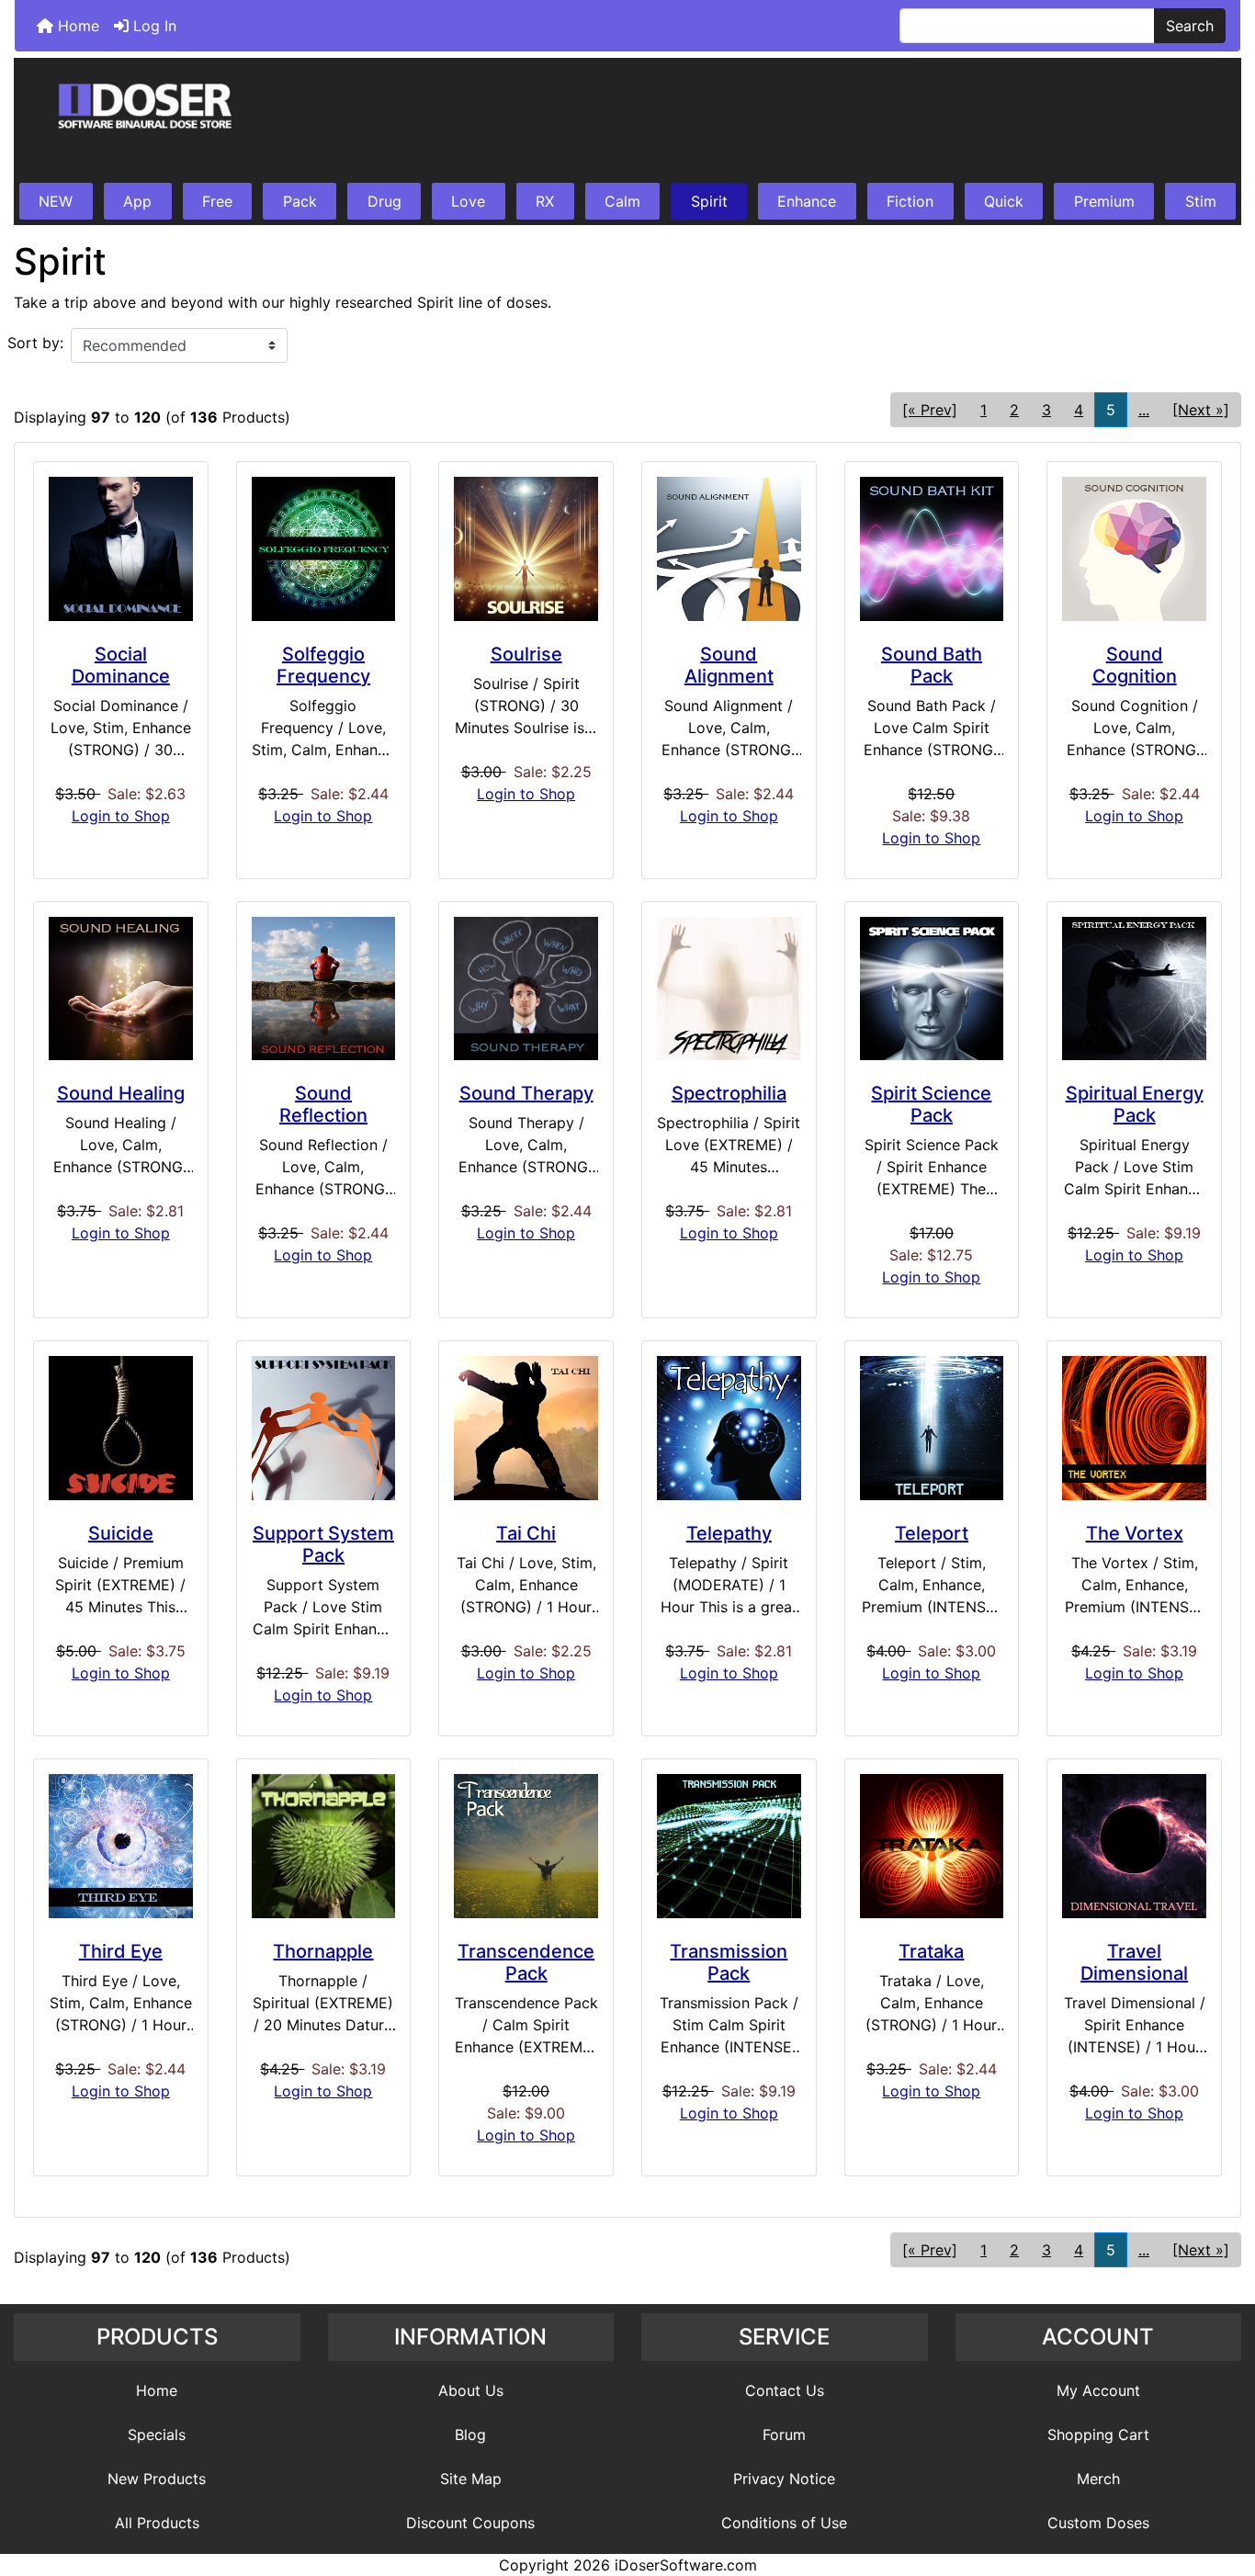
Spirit (709, 201)
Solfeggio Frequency (323, 665)
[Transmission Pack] (729, 1846)
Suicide (121, 1533)
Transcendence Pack (526, 1962)
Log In (153, 26)
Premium (1104, 201)
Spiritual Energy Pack (1135, 1104)
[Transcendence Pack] (526, 1846)
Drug (384, 201)
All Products (157, 2523)
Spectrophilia (729, 1093)
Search (1190, 26)
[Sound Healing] (121, 989)
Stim (1201, 201)
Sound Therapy (526, 1093)
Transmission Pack (729, 1962)
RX (545, 201)
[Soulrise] (526, 549)
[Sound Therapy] (526, 989)
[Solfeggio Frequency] (324, 549)
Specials (157, 2435)
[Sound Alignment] (729, 549)
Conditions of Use (784, 2523)
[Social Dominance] (121, 549)
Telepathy (729, 1533)
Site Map (471, 2479)
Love (468, 201)
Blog (470, 2435)
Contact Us (785, 2390)
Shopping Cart (1098, 2435)
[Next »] (1201, 410)
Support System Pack (323, 1544)
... (1144, 410)
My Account (1098, 2390)
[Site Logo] (627, 121)
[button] (1221, 2485)
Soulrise (526, 654)
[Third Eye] (121, 1846)
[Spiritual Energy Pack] (1134, 989)
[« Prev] (930, 410)
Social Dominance (121, 665)
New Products (157, 2479)
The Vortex (1135, 1533)
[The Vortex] (1134, 1428)
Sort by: (35, 343)
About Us (471, 2390)
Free (217, 201)
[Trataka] (932, 1846)
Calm (622, 201)
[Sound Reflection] (324, 989)
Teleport (932, 1533)
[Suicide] (121, 1428)
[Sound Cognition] (1134, 549)
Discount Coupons (470, 2523)
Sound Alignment (729, 665)
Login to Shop (121, 816)
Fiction (910, 201)
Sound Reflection (323, 1104)
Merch (1098, 2479)
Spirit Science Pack (931, 1104)
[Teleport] (932, 1428)
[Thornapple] (324, 1846)
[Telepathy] (729, 1428)
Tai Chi (526, 1533)
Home (76, 26)
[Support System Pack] (324, 1428)
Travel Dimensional (1134, 1962)
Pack (300, 201)
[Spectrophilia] (729, 989)
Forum (784, 2435)
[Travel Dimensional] (1134, 1846)
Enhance (807, 201)
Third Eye (121, 1951)
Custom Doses (1098, 2523)
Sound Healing (121, 1093)
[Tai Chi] (526, 1428)
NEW (56, 201)
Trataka (931, 1951)
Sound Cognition (1135, 665)
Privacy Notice (784, 2479)
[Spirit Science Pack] (932, 989)
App (137, 201)
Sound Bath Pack (932, 665)
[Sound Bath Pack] (932, 549)
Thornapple (323, 1951)
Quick (1004, 201)
